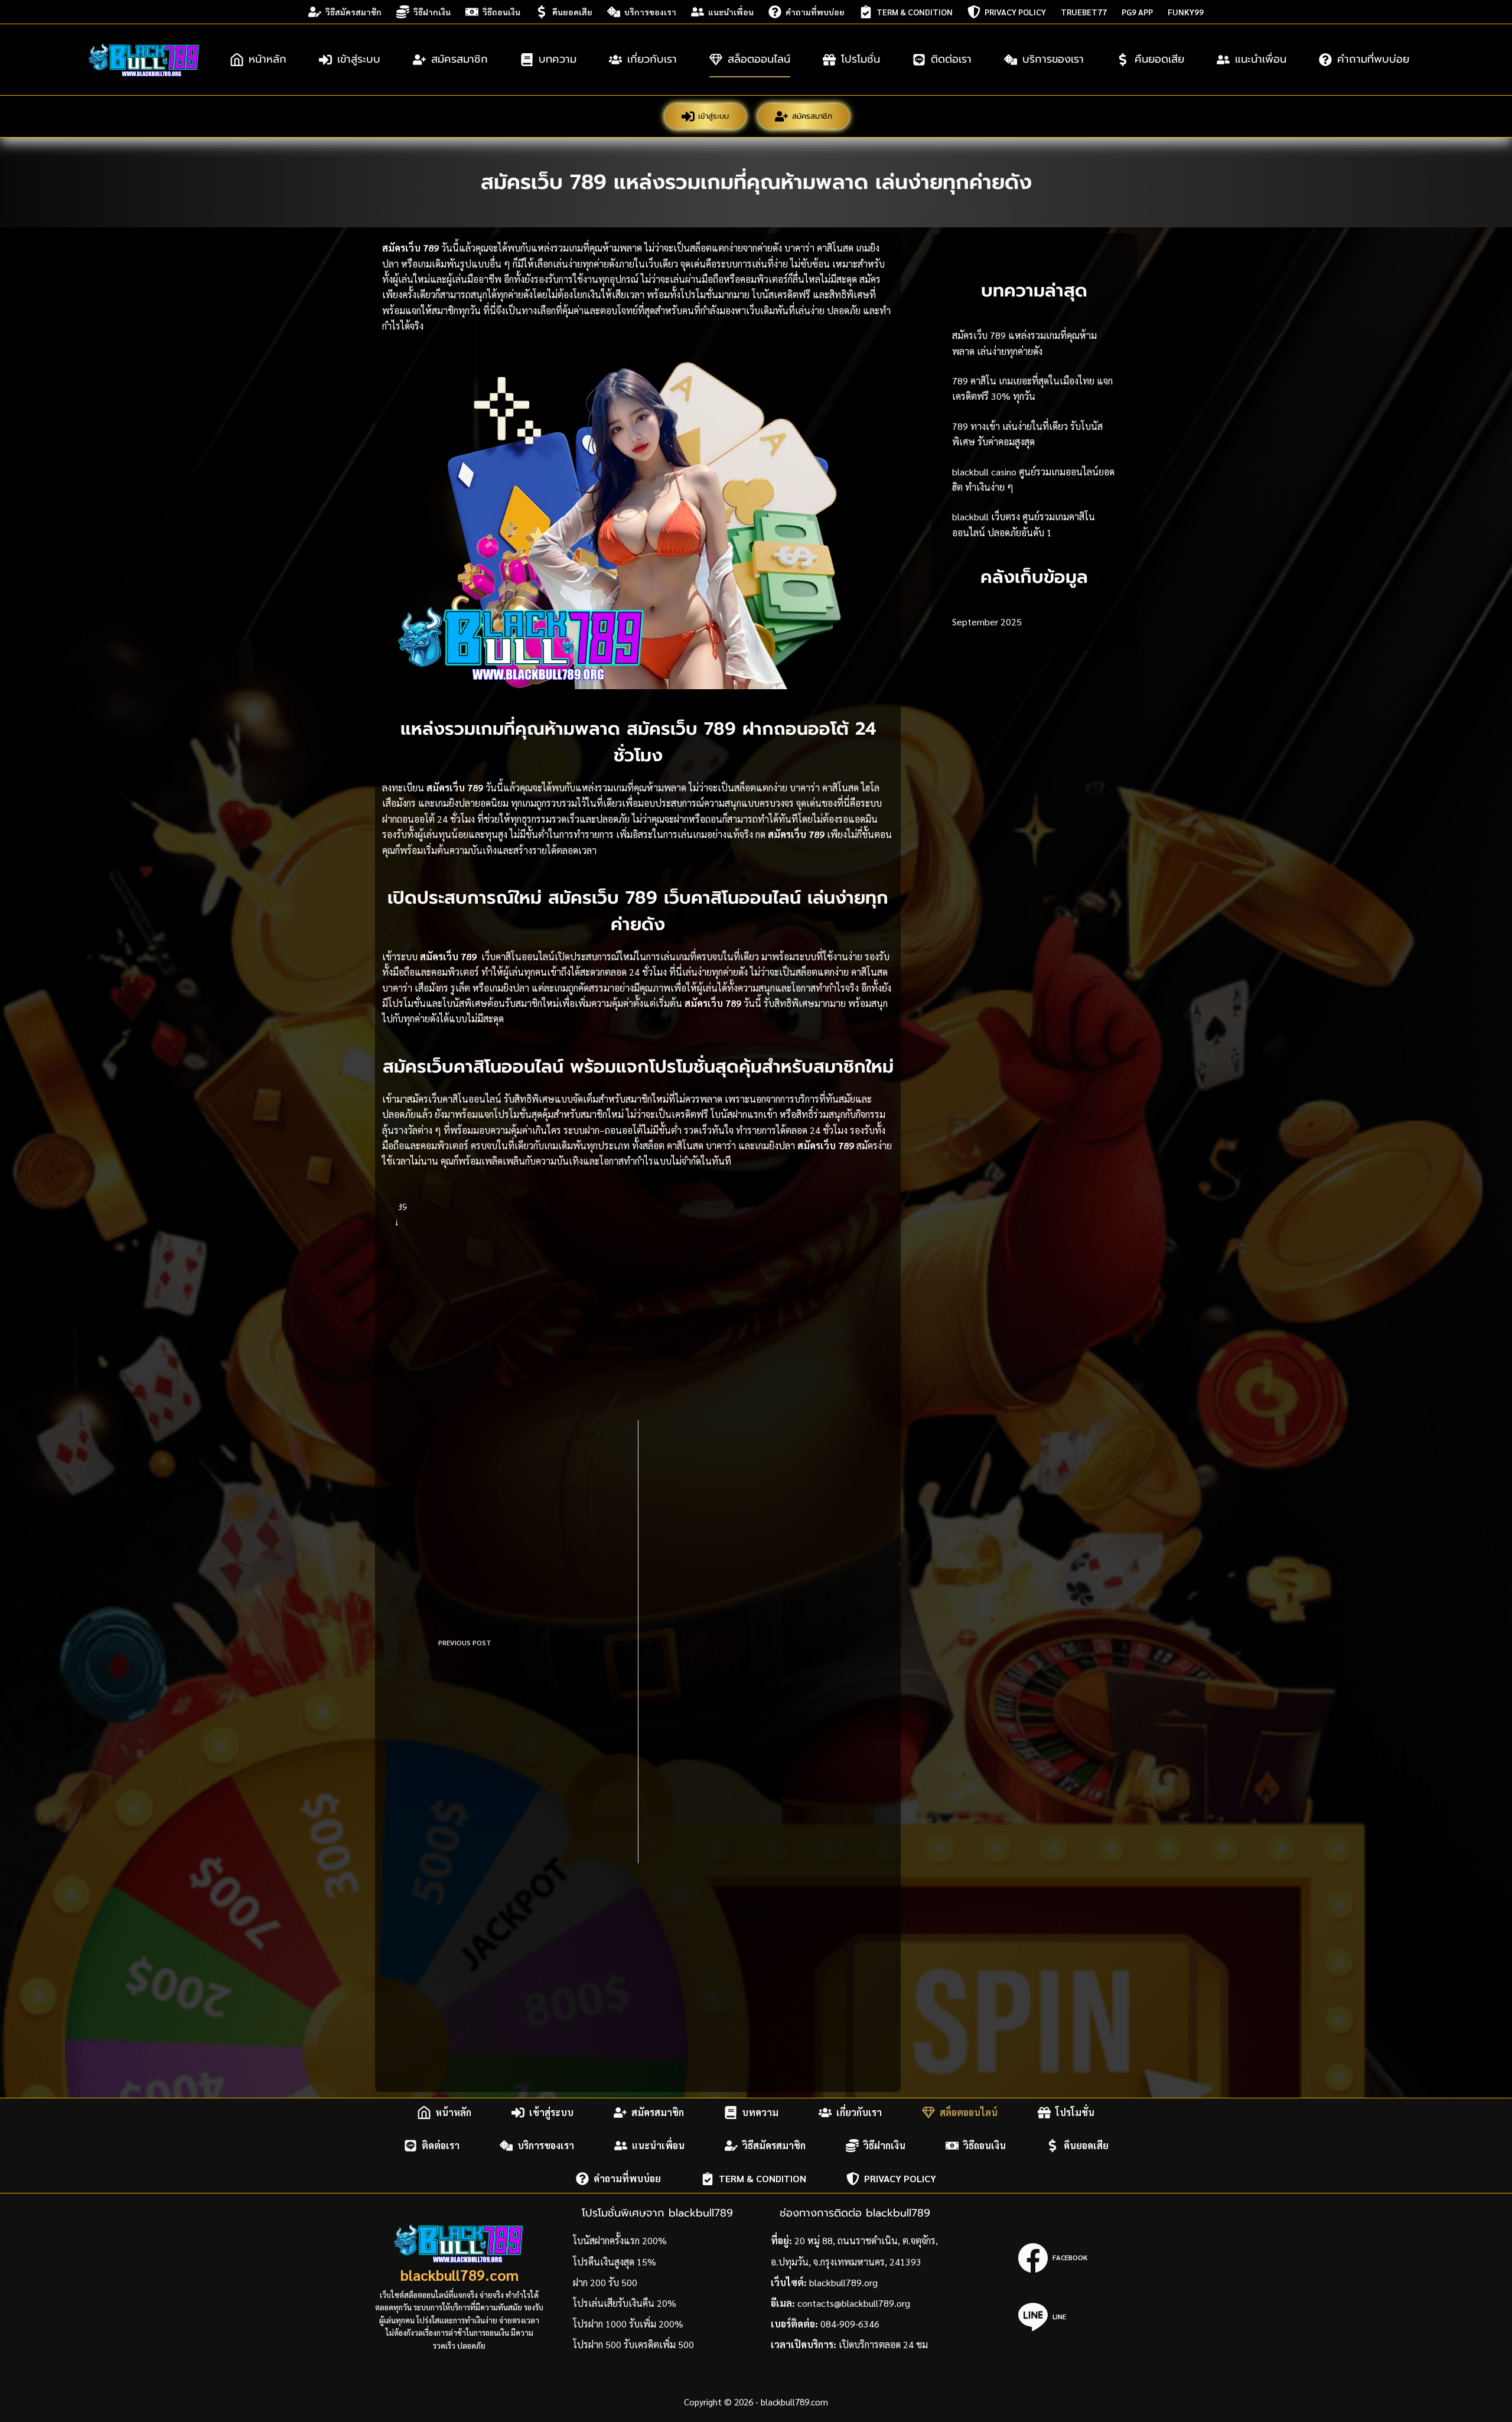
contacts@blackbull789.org (854, 2303)
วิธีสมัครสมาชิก (353, 12)
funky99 (1186, 12)
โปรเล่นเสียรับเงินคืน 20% (625, 2303)
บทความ (558, 59)
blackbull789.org (843, 2282)
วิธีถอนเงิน (501, 12)
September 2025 (987, 622)
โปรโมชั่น (861, 59)
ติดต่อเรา (951, 59)
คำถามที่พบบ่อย (815, 12)
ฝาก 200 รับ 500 (605, 2282)
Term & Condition (915, 12)
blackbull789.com (460, 2275)
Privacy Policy (1015, 12)
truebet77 (1084, 12)
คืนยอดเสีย (572, 12)
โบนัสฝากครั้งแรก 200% (620, 2240)
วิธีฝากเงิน (432, 12)
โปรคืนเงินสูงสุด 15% (615, 2262)
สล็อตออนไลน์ (759, 59)
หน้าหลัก (268, 59)
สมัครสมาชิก (460, 59)
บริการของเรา (650, 12)
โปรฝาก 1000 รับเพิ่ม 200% (628, 2324)
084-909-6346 (850, 2324)
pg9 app (1137, 12)
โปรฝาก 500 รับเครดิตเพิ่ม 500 (633, 2344)
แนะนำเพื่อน (731, 12)
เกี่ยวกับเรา (652, 59)
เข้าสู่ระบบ (359, 59)
